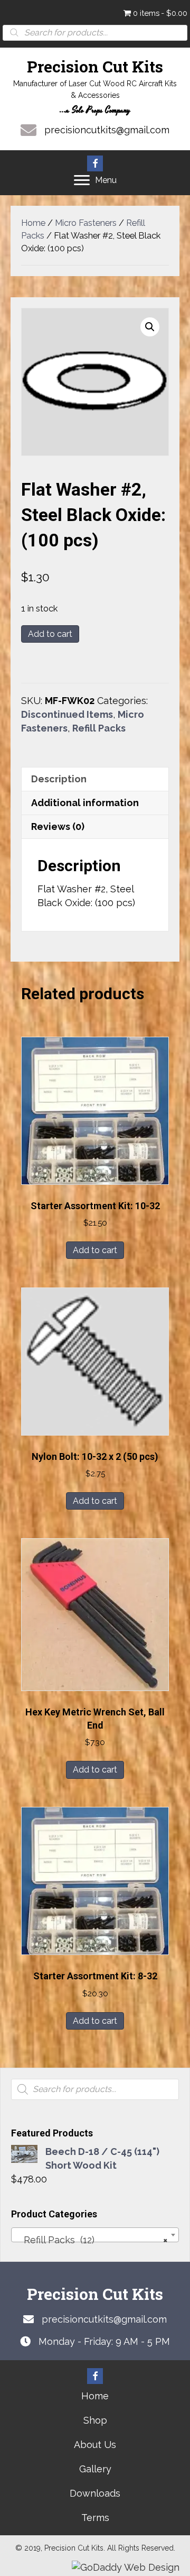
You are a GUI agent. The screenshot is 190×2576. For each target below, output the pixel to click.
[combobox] (95, 2235)
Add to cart (50, 634)
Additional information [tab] (85, 803)
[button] (95, 163)
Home (33, 223)
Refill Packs (99, 728)
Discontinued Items (67, 714)
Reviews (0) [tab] (58, 826)
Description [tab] (59, 779)
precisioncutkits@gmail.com (107, 130)
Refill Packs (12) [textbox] (92, 2240)
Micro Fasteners (86, 223)
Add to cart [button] (95, 1250)
